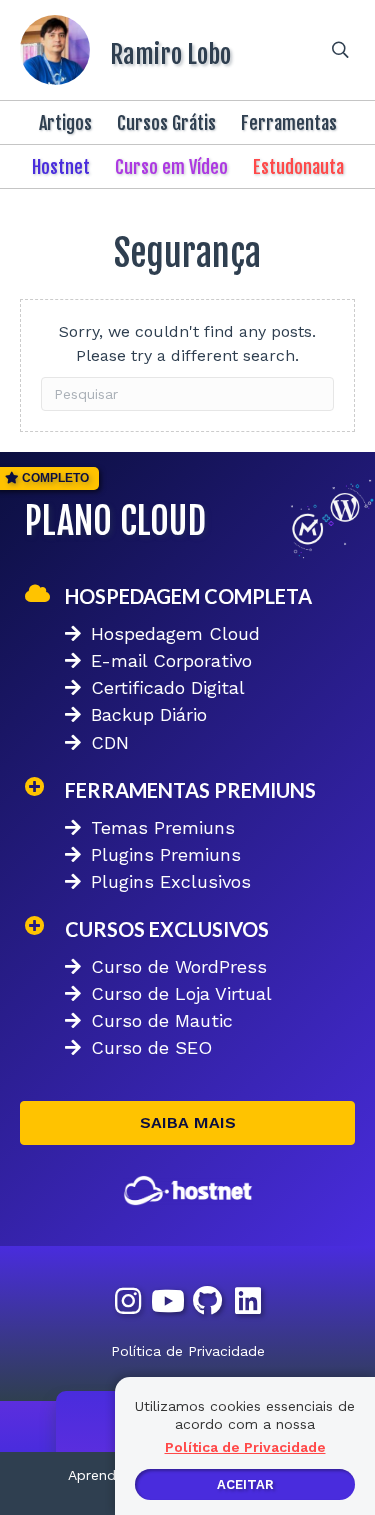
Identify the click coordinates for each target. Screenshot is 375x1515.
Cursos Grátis (166, 123)
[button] (187, 1123)
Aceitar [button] (245, 1484)
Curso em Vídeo (171, 167)
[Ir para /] (150, 50)
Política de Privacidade (188, 1351)
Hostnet (61, 167)
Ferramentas (289, 123)
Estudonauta (298, 167)
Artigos (65, 123)
